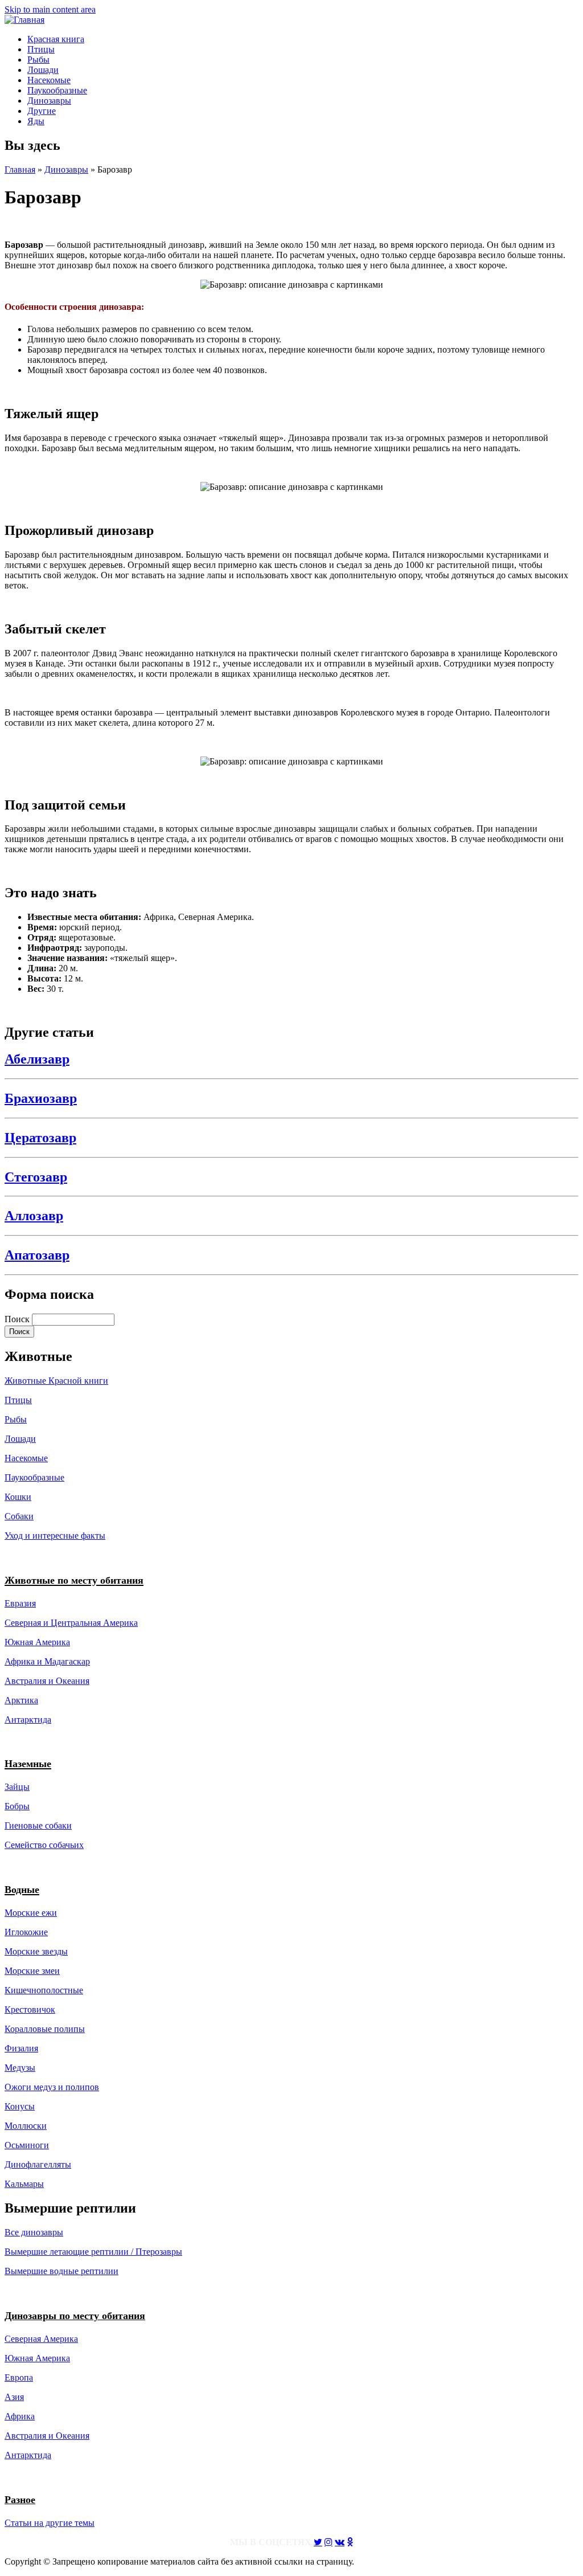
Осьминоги (27, 2145)
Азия (14, 2397)
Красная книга (56, 39)
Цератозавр (40, 1138)
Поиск (18, 1319)
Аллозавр (34, 1216)
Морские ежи (31, 1913)
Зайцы (17, 1787)
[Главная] (24, 20)
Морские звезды (36, 1951)
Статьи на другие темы (50, 2523)
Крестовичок (30, 2009)
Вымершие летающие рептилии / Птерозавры (93, 2252)
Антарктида (28, 2455)
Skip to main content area (50, 9)
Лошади (43, 70)
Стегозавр (36, 1177)
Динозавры (49, 101)
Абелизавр (37, 1059)
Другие (42, 111)
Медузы (20, 2068)
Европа (19, 2377)
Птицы (41, 49)
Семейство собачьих (44, 1845)
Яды (36, 121)
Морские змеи (32, 1971)
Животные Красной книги (56, 1381)
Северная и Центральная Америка (71, 1623)
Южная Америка (37, 1642)
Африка (20, 2416)
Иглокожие (26, 1932)
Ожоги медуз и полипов (52, 2087)
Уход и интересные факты (55, 1536)
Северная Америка (41, 2339)
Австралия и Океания (47, 1681)
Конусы (20, 2106)
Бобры (17, 1806)
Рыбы (38, 60)
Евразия (20, 1603)
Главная (20, 169)
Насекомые (49, 80)
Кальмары (24, 2184)
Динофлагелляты (38, 2164)
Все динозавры (34, 2232)
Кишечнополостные (44, 1990)
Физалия (21, 2048)
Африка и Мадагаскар (47, 1661)
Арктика (21, 1700)
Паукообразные (57, 90)
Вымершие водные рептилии (61, 2271)
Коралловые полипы (45, 2029)
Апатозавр (37, 1255)
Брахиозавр (41, 1098)
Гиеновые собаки (38, 1825)
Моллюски (26, 2126)
